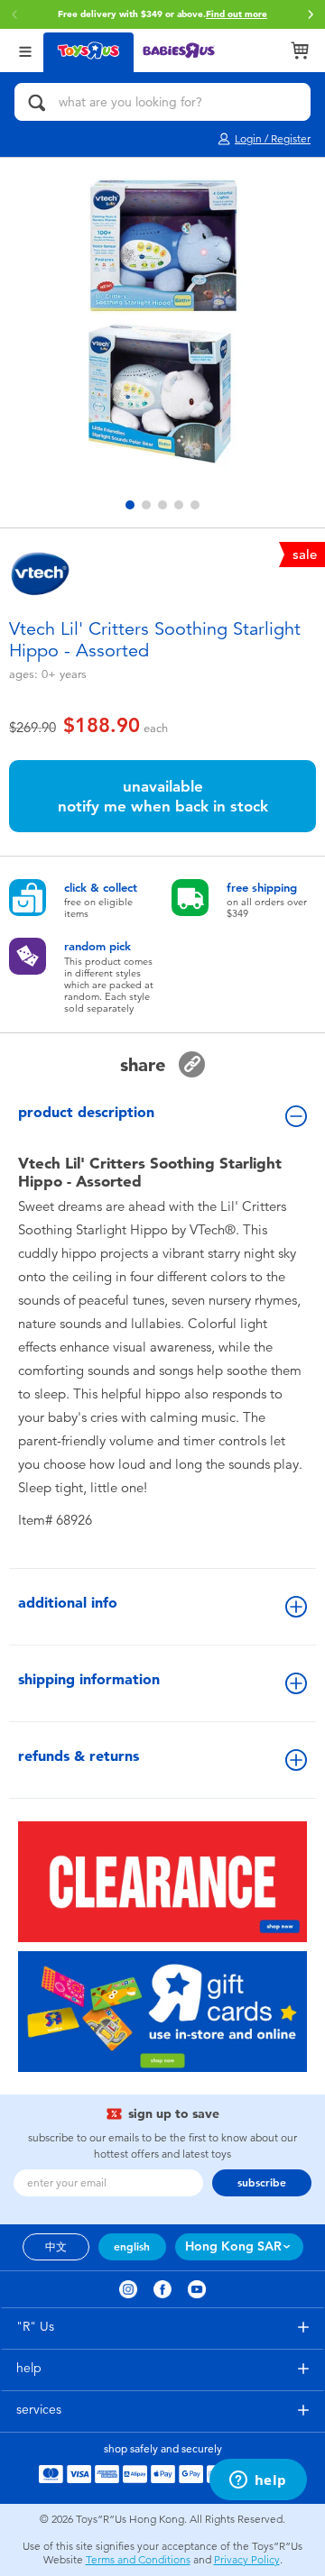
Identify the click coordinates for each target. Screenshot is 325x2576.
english (132, 2247)
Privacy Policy (247, 2560)
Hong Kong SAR (233, 2246)
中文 (56, 2247)
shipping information (89, 1679)
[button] (14, 14)
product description (86, 1112)
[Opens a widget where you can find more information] (258, 2481)
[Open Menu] (25, 50)
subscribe (262, 2183)
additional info (68, 1603)
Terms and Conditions (138, 2560)
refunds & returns (79, 1756)
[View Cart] (300, 50)
